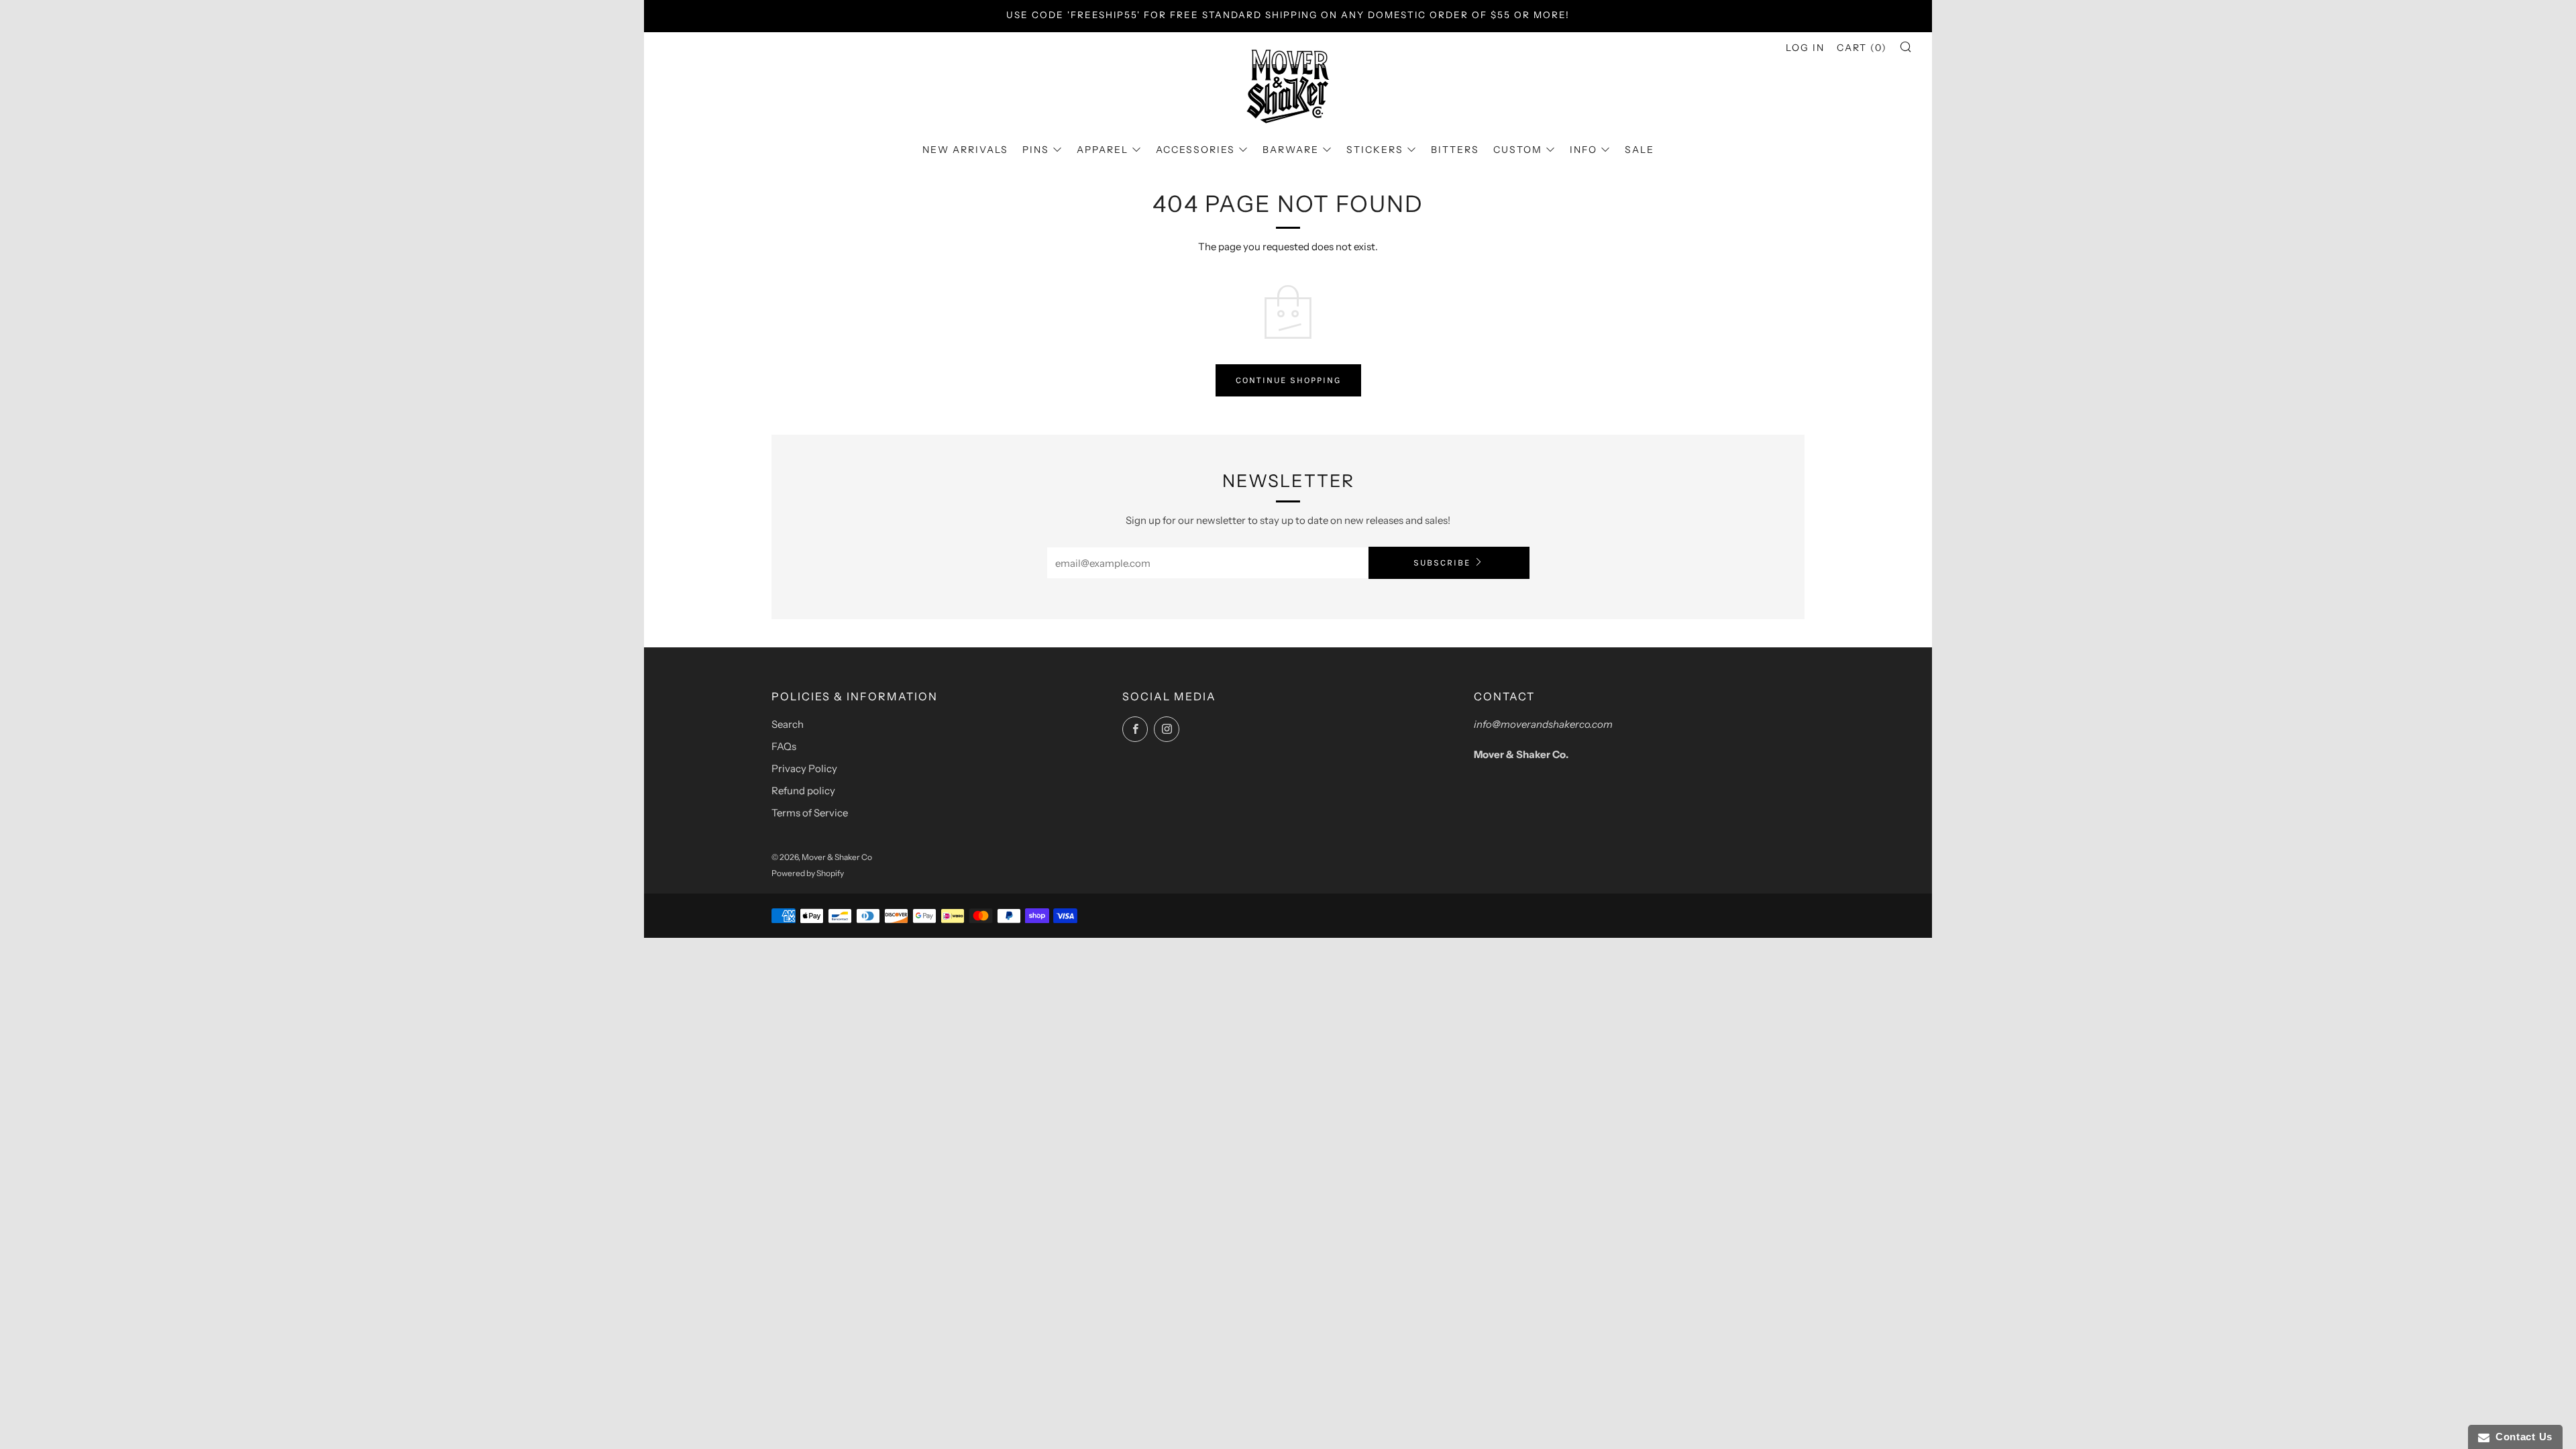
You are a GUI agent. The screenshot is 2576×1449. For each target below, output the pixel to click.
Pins (1036, 150)
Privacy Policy (804, 768)
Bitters (1455, 150)
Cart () (1862, 48)
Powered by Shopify (808, 873)
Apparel (1103, 150)
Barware (1291, 150)
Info (1584, 150)
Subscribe (1442, 562)
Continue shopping (1288, 380)
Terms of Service (810, 813)
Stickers (1375, 150)
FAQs (784, 746)
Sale (1640, 150)
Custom (1518, 150)
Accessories (1195, 150)
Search (788, 724)
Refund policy (803, 791)
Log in (1805, 48)
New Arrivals (965, 150)
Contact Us (2521, 1437)
